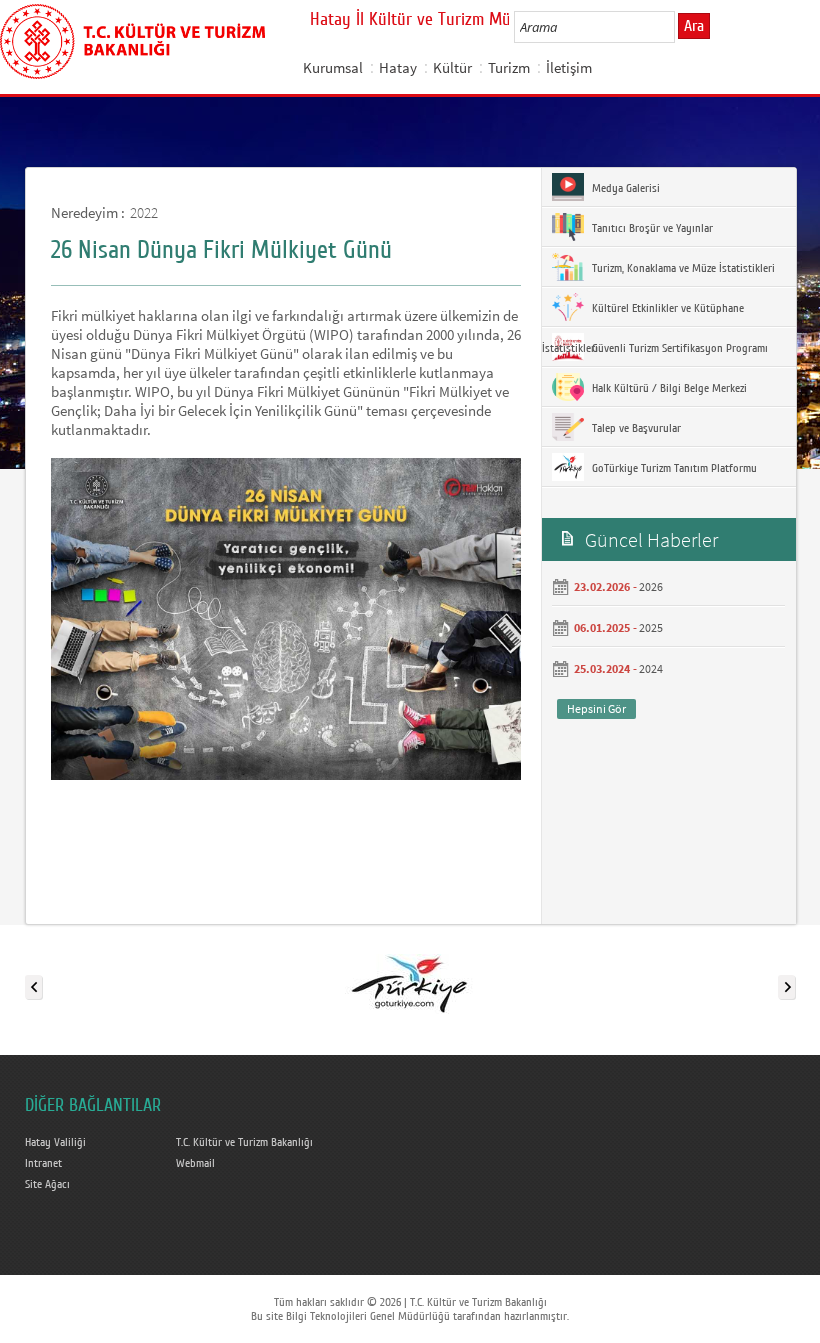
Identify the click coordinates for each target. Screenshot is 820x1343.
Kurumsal (333, 67)
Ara (694, 26)
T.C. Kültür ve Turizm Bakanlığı (244, 1142)
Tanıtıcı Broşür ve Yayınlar (651, 228)
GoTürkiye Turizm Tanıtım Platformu (673, 468)
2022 (144, 212)
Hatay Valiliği (55, 1142)
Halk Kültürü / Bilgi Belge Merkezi (668, 388)
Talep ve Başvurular (635, 428)
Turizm (509, 67)
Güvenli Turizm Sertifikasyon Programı (678, 348)
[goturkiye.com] (409, 983)
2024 (651, 668)
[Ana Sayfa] (132, 38)
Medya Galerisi (624, 188)
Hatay (398, 67)
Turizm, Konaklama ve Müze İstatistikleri (682, 268)
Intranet (43, 1163)
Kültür (452, 67)
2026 (651, 586)
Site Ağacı (47, 1184)
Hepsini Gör (596, 708)
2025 (651, 627)
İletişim (569, 67)
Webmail (195, 1163)
